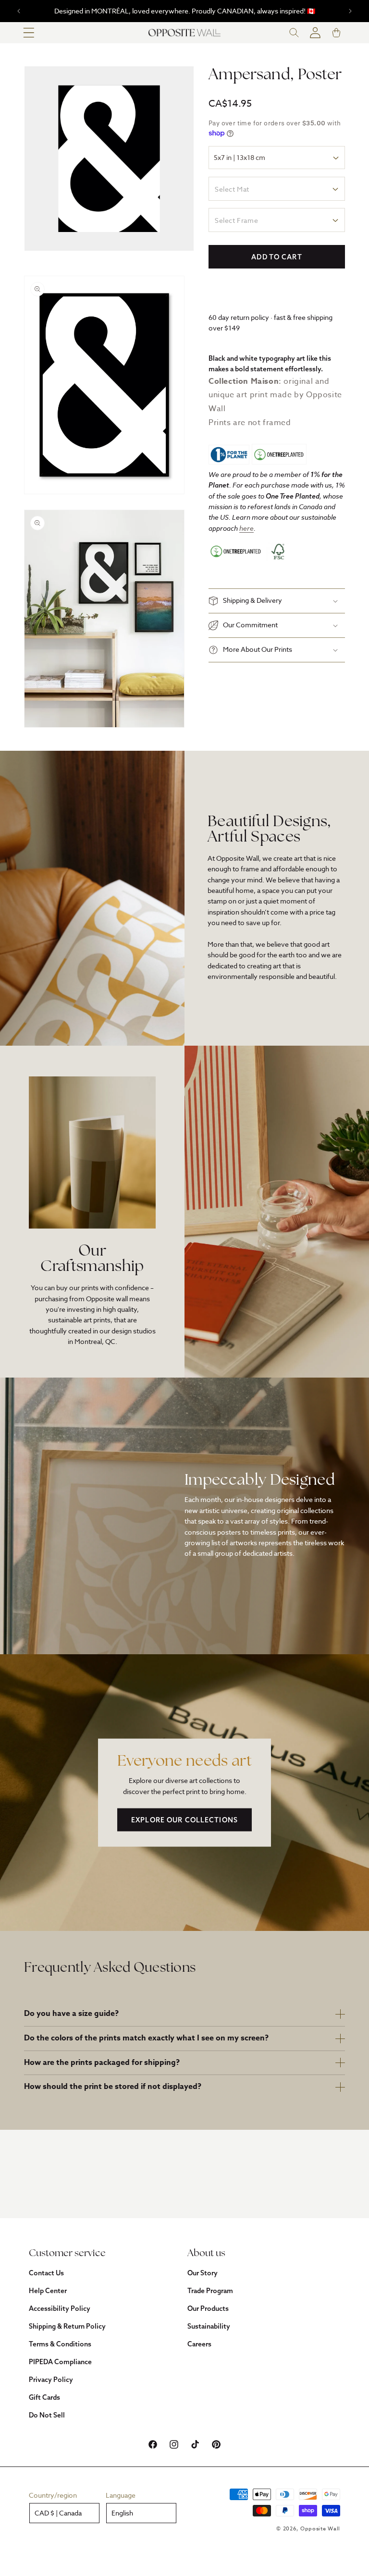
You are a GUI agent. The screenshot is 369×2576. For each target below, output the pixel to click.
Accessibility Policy (60, 2308)
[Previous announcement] (19, 11)
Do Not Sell (47, 2415)
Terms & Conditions (60, 2344)
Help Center (48, 2291)
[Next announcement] (350, 11)
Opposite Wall (320, 2529)
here (246, 528)
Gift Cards (44, 2397)
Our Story (203, 2273)
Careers (199, 2344)
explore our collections (184, 1820)
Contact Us (46, 2273)
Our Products (208, 2308)
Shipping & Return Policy (67, 2326)
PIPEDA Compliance (60, 2362)
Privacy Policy (51, 2380)
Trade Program (210, 2291)
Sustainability (209, 2326)
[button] (29, 33)
